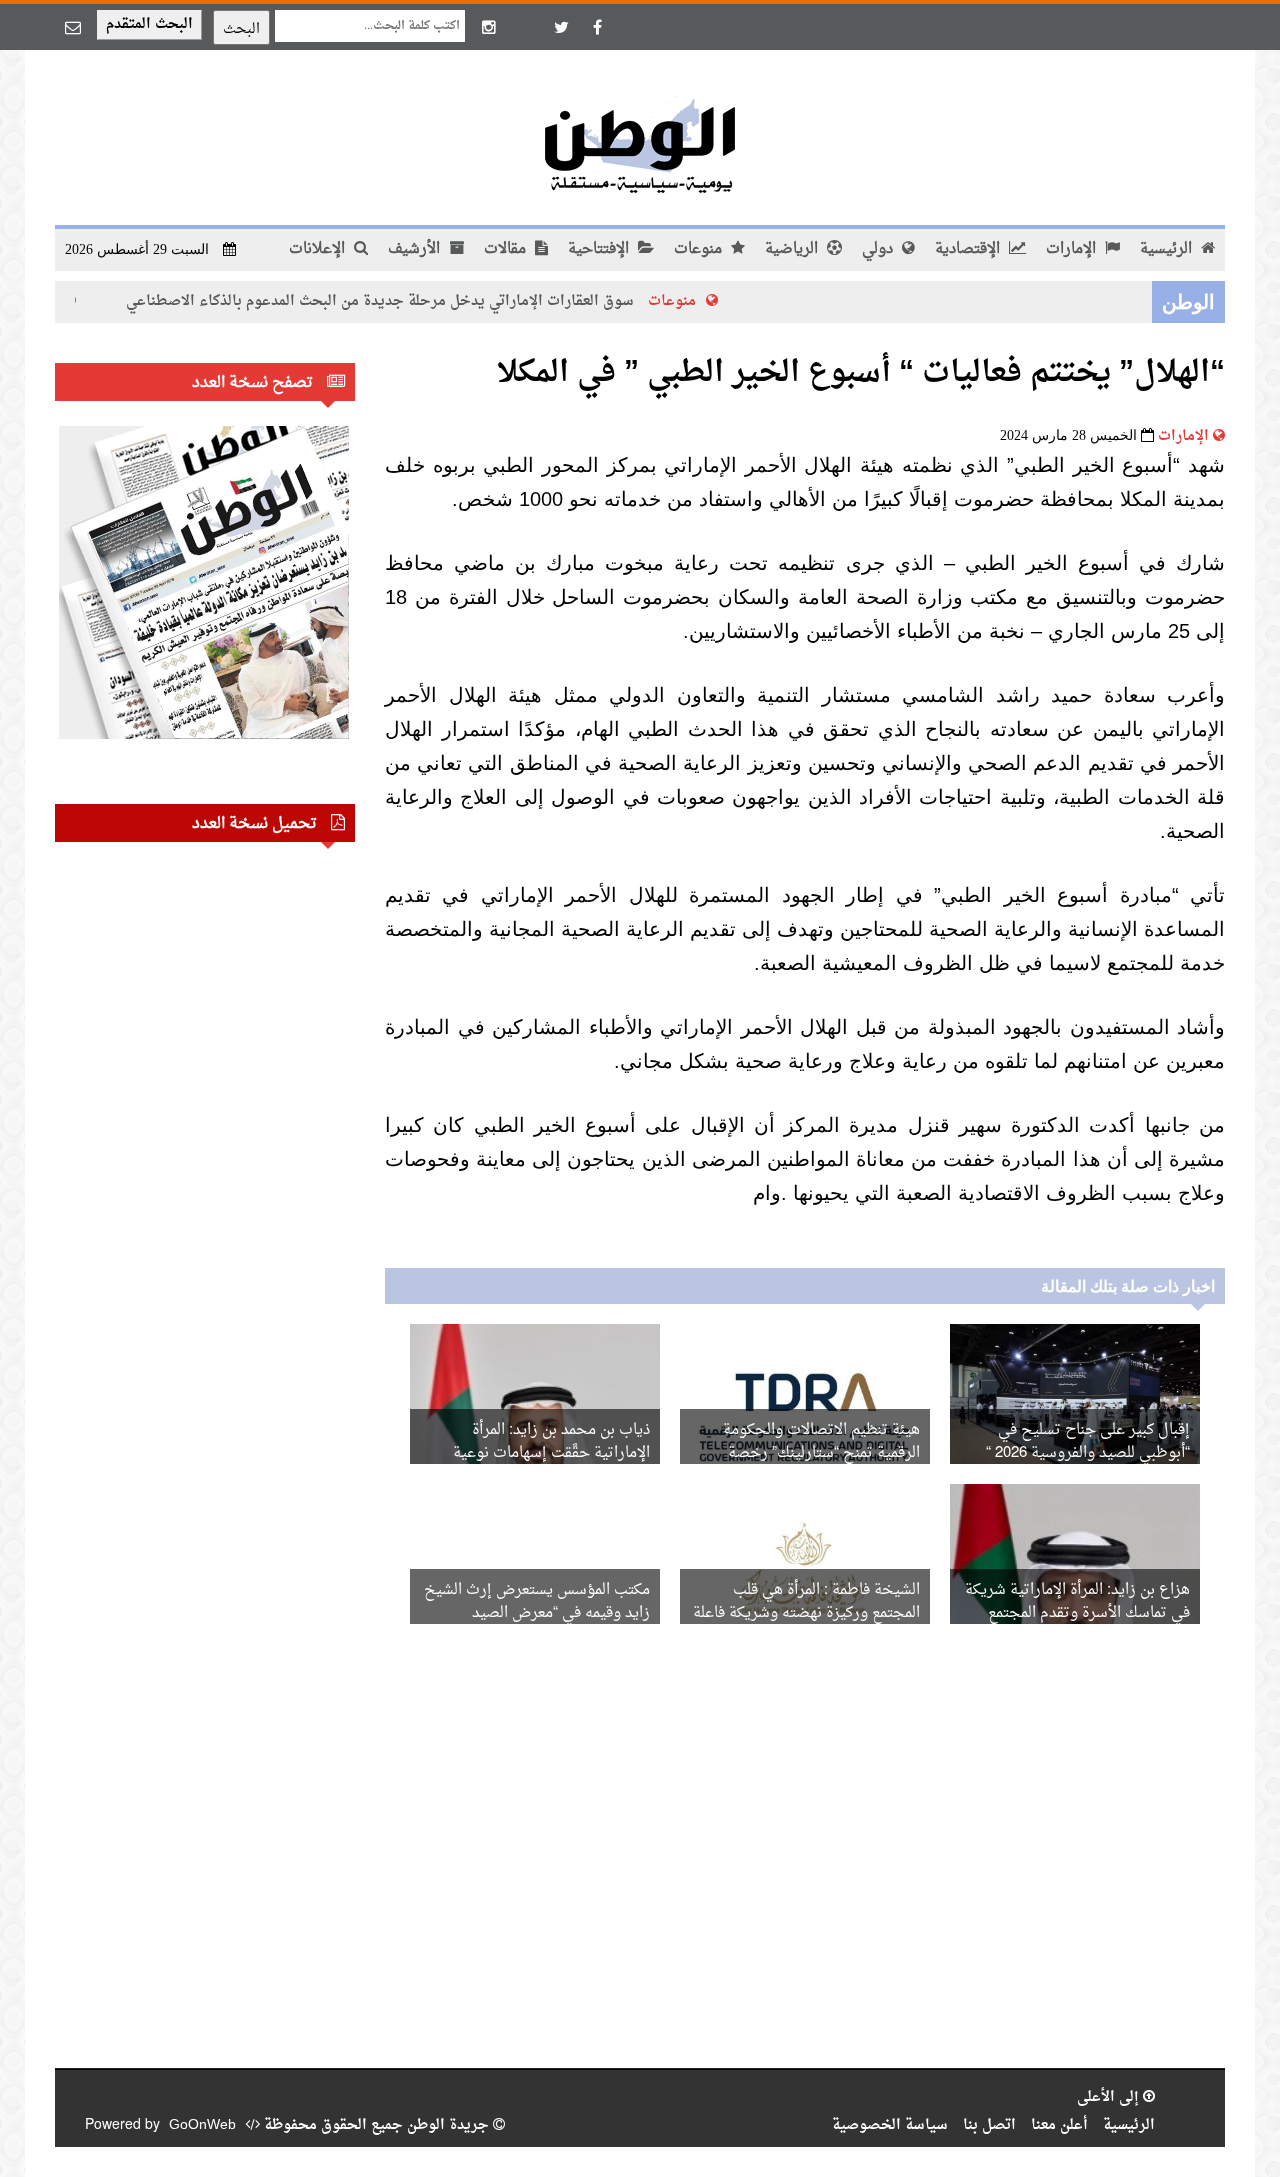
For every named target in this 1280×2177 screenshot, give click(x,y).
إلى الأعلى (1110, 2097)
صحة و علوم (64, 301)
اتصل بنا (989, 2125)
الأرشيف (416, 249)
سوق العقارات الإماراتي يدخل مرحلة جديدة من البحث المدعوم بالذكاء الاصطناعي (429, 301)
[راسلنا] (73, 27)
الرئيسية (1168, 249)
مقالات (507, 249)
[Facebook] (597, 27)
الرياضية (793, 249)
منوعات (700, 249)
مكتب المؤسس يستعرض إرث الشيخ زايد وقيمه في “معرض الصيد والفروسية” (537, 1613)
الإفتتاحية (600, 249)
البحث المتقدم (149, 24)
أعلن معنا (1059, 2125)
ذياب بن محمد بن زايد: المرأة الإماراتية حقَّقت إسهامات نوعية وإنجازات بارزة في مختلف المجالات (539, 1453)
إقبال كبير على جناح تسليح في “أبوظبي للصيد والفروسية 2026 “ (1088, 1442)
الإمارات (1073, 249)
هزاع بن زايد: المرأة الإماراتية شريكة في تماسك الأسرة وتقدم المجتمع (1077, 1602)
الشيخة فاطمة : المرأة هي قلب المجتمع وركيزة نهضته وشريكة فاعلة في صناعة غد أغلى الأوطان (806, 1613)
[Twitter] (561, 27)
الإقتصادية (969, 249)
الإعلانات (319, 249)
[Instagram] (489, 27)
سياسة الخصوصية (890, 2125)
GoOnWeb (202, 2125)
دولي (879, 249)
